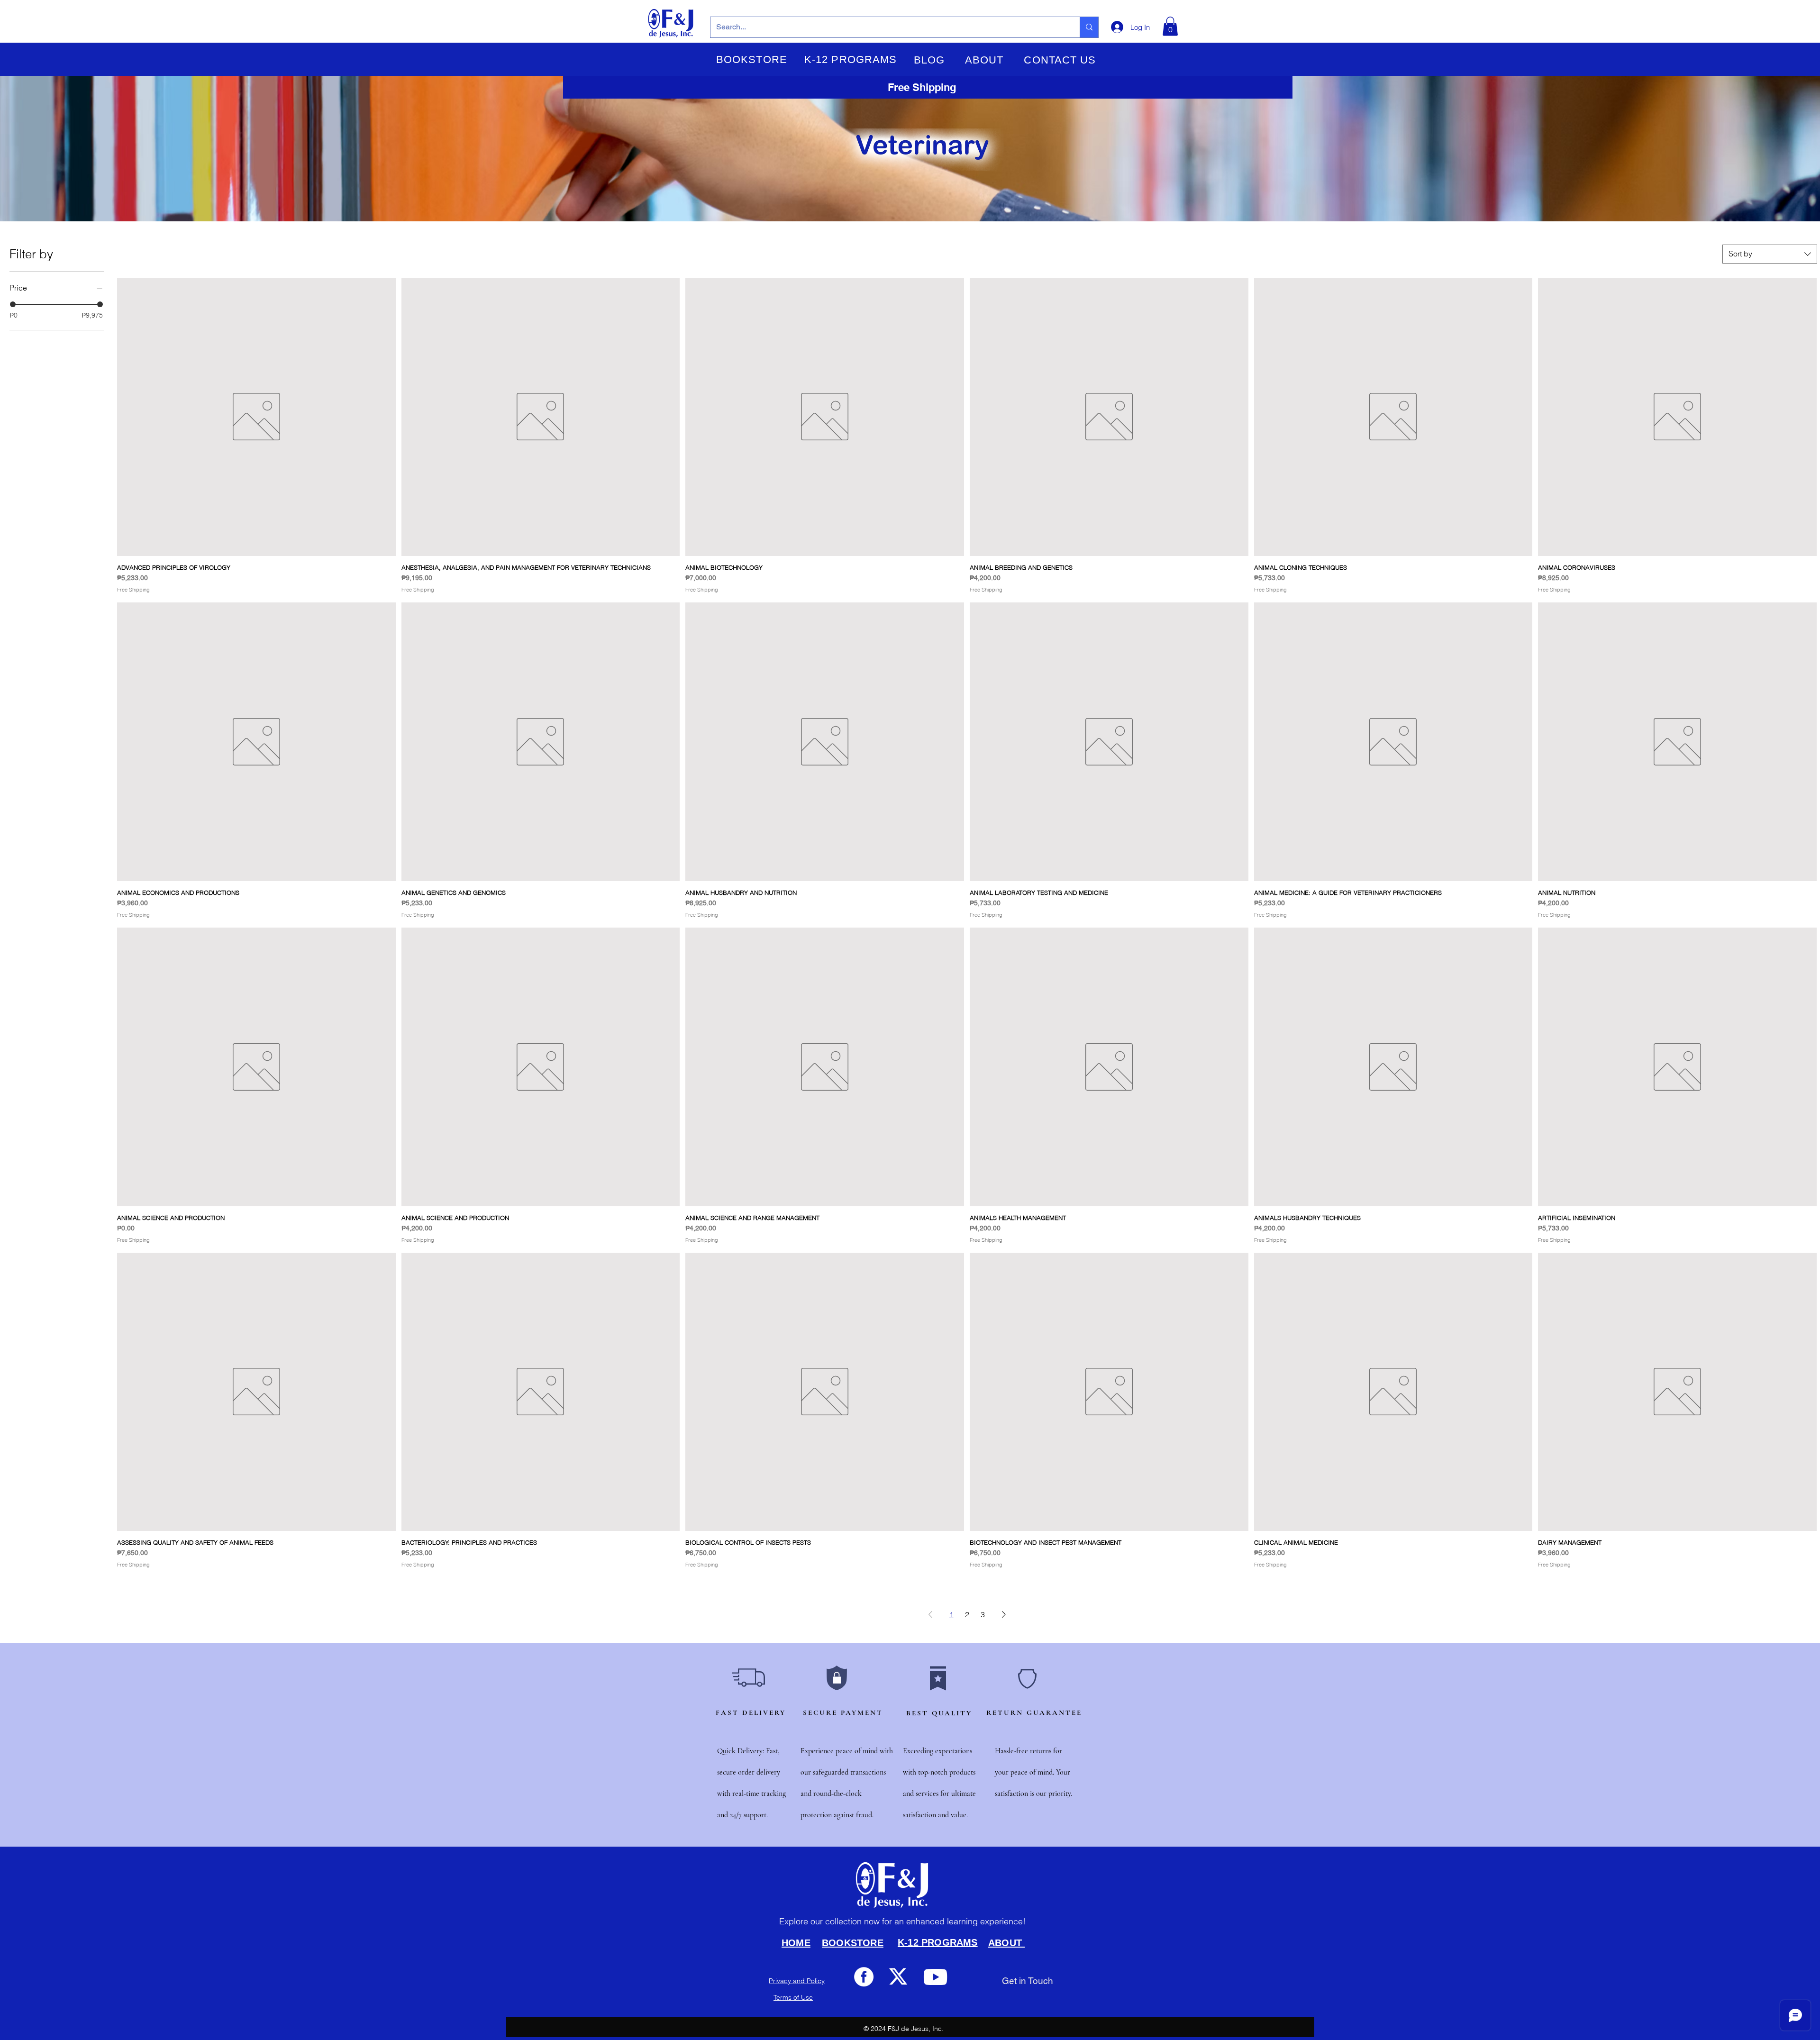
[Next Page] (1004, 1614)
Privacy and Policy (797, 1981)
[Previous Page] (930, 1614)
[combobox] (1770, 254)
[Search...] (1089, 27)
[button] (752, 60)
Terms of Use (793, 1997)
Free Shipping (133, 590)
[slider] (13, 304)
